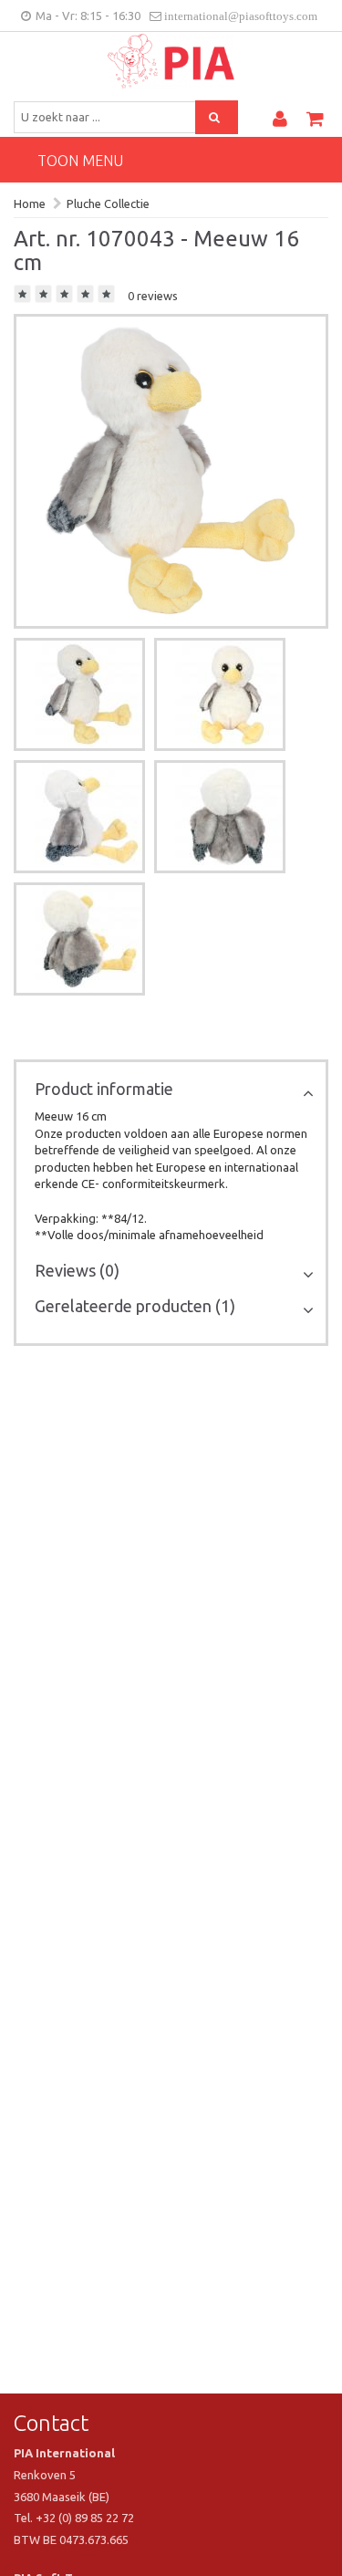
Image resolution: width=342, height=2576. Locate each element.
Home (30, 203)
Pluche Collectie (108, 203)
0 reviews (153, 296)
